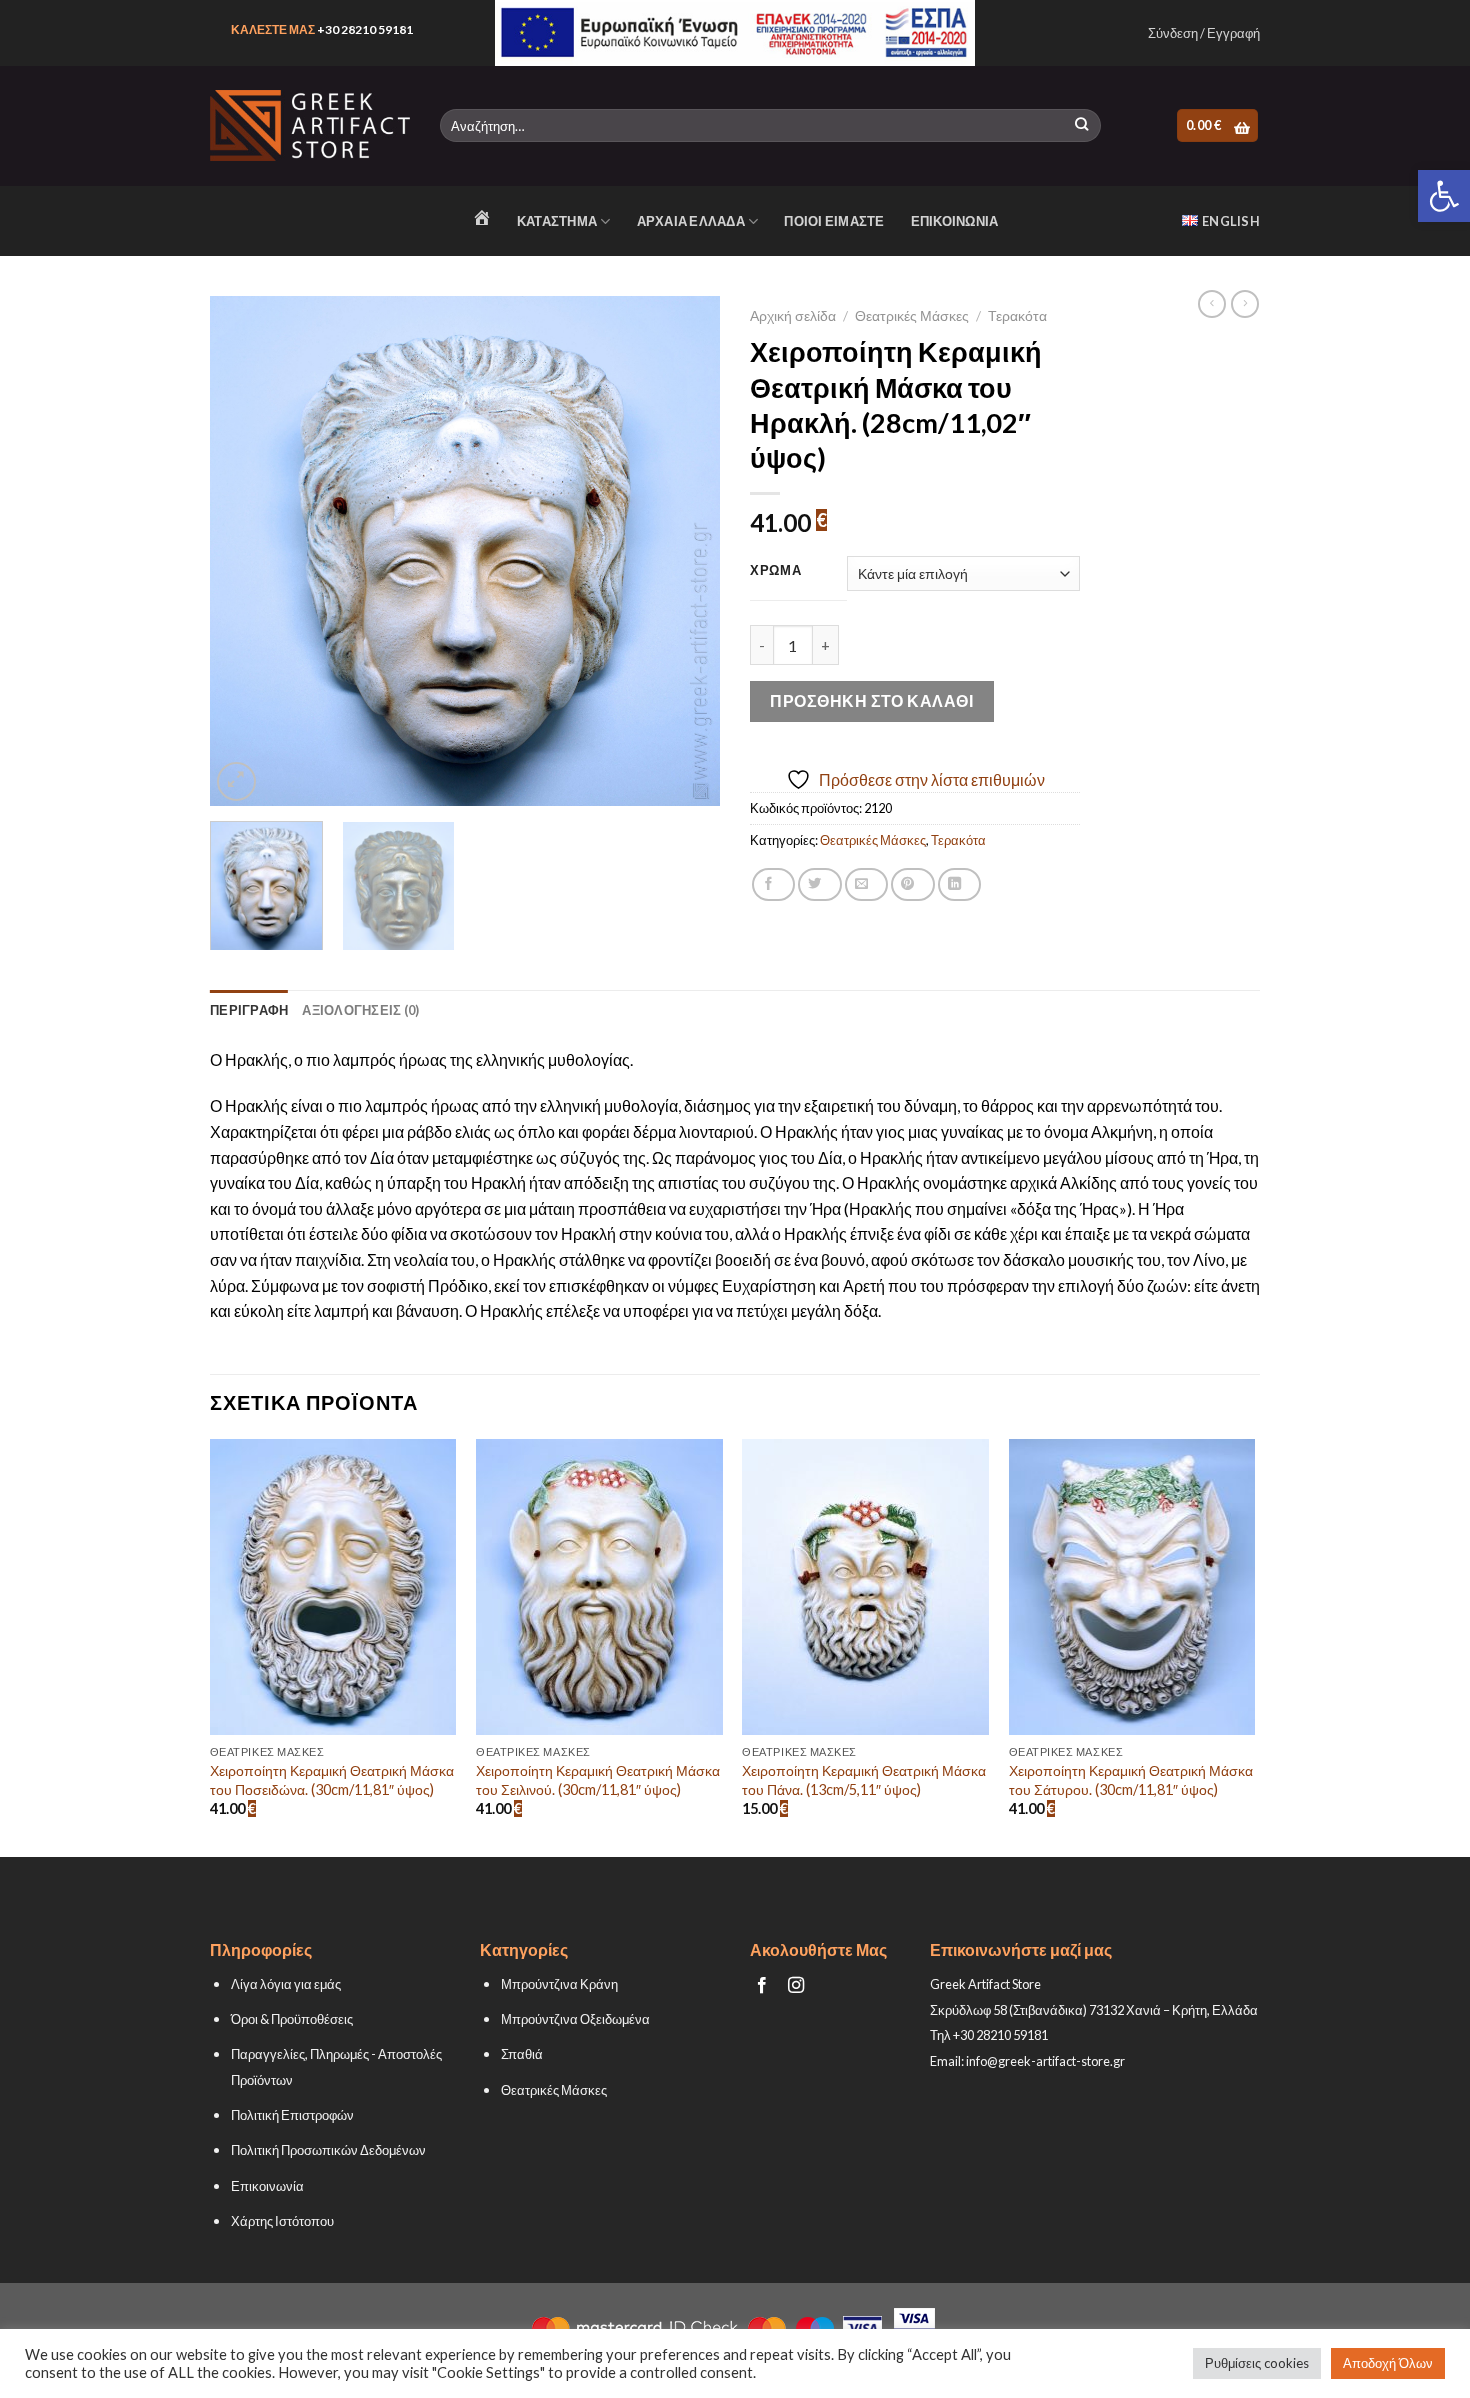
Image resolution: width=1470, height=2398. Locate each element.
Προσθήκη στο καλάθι (871, 700)
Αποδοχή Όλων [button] (1388, 2363)
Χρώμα (776, 571)
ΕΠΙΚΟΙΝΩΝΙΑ (955, 221)
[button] (1444, 196)
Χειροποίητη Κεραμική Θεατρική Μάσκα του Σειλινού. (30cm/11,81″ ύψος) (598, 1780)
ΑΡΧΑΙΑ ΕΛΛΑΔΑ (691, 221)
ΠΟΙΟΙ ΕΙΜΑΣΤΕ (834, 221)
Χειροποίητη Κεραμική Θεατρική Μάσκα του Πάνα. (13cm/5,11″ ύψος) (864, 1780)
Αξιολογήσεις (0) (360, 1010)
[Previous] (245, 551)
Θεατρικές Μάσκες (912, 316)
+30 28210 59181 (365, 29)
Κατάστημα (557, 221)
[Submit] (1081, 126)
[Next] (685, 551)
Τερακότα (1017, 316)
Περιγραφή (249, 1010)
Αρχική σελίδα (793, 316)
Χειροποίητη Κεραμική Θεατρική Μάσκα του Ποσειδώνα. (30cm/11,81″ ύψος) (332, 1780)
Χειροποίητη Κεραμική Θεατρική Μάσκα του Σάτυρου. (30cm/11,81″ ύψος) (1131, 1780)
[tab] (249, 1010)
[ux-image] (735, 33)
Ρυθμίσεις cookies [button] (1257, 2363)
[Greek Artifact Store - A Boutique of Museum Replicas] (310, 125)
